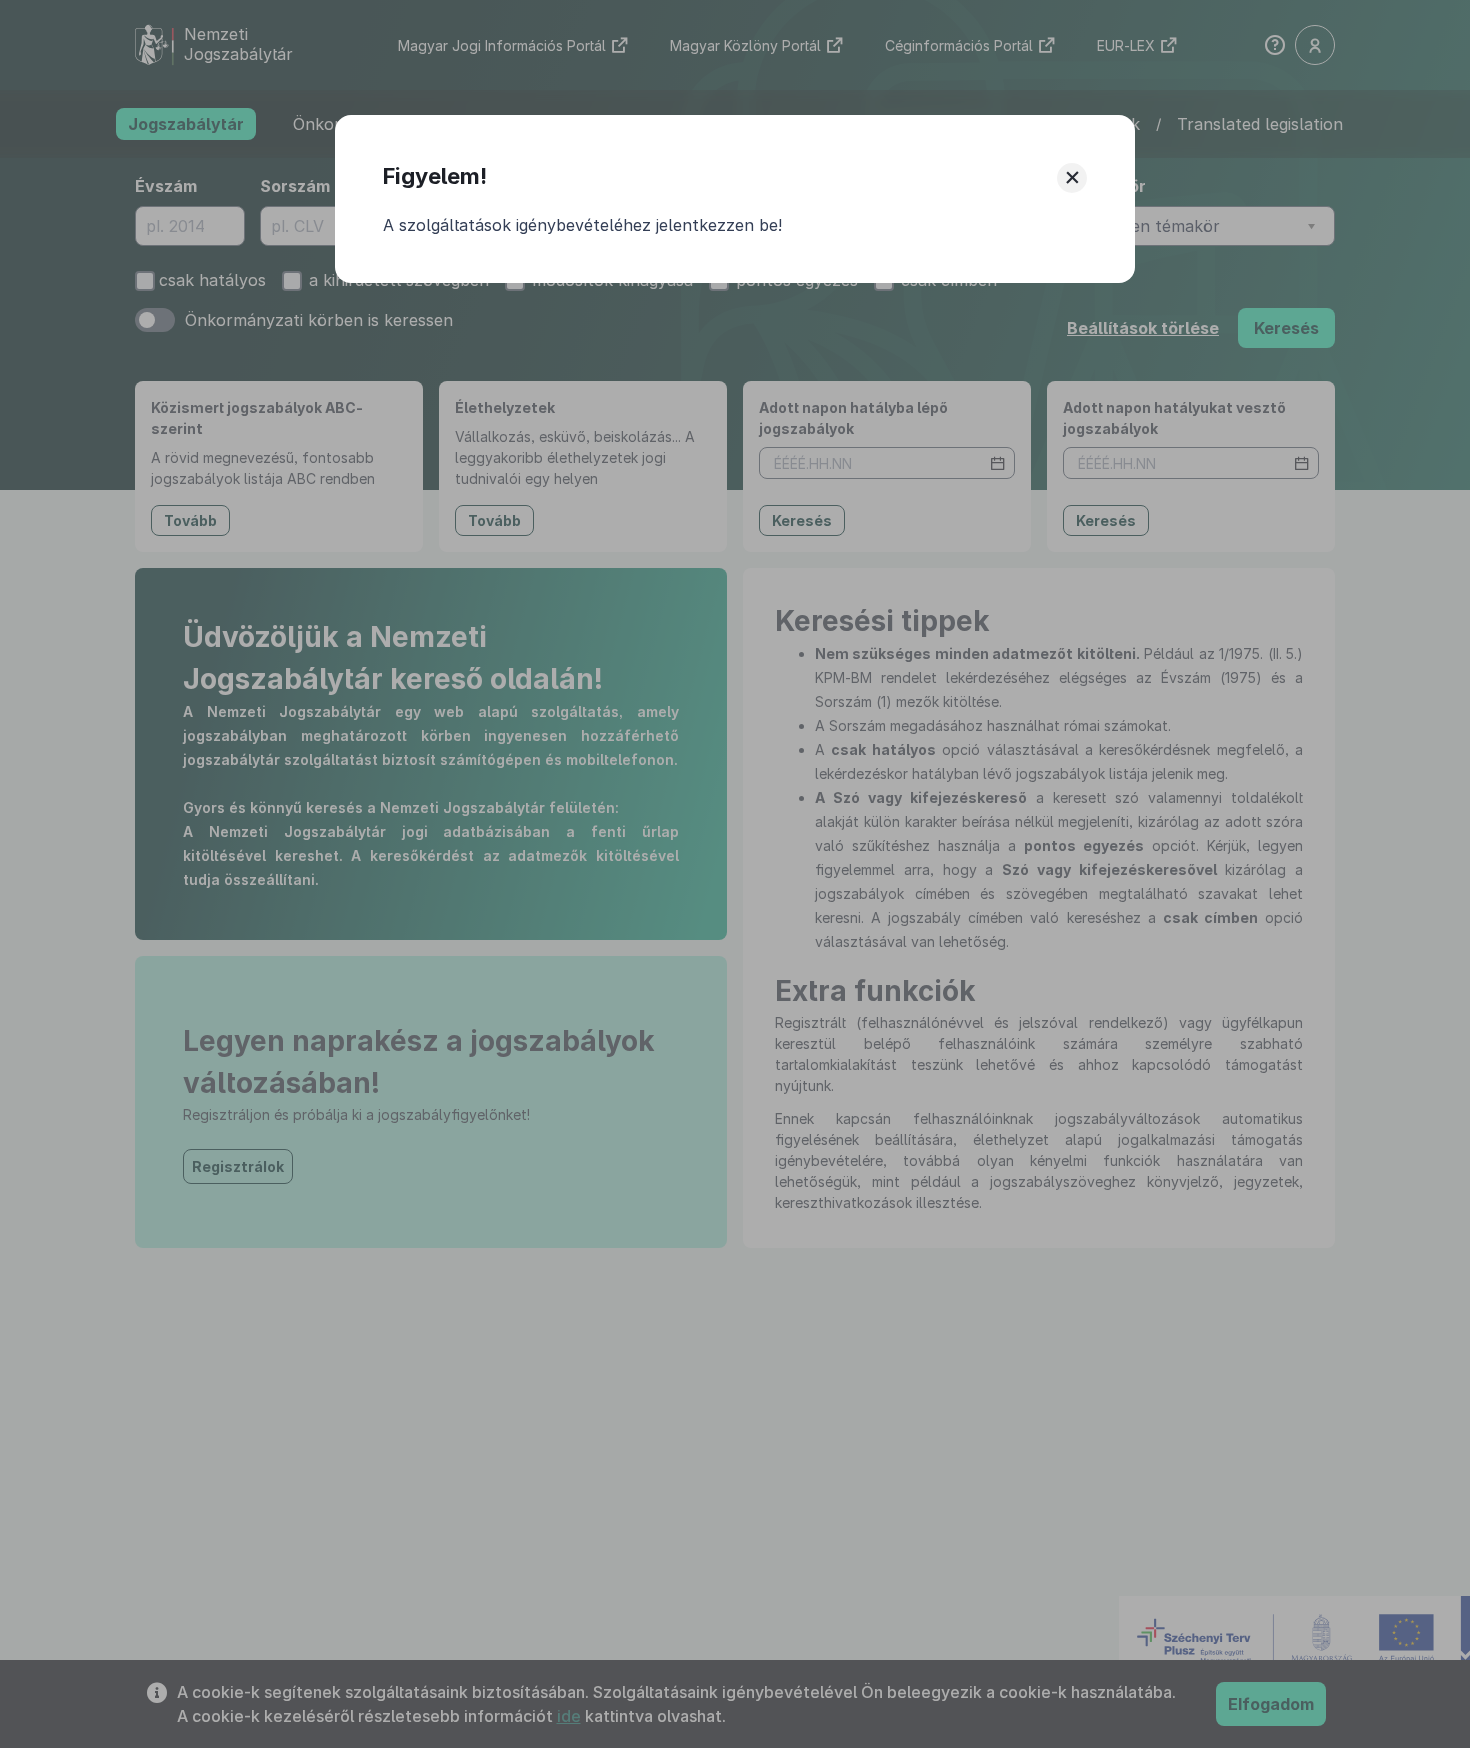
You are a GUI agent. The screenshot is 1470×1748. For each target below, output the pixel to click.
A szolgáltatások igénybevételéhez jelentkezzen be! (582, 225)
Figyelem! (435, 176)
